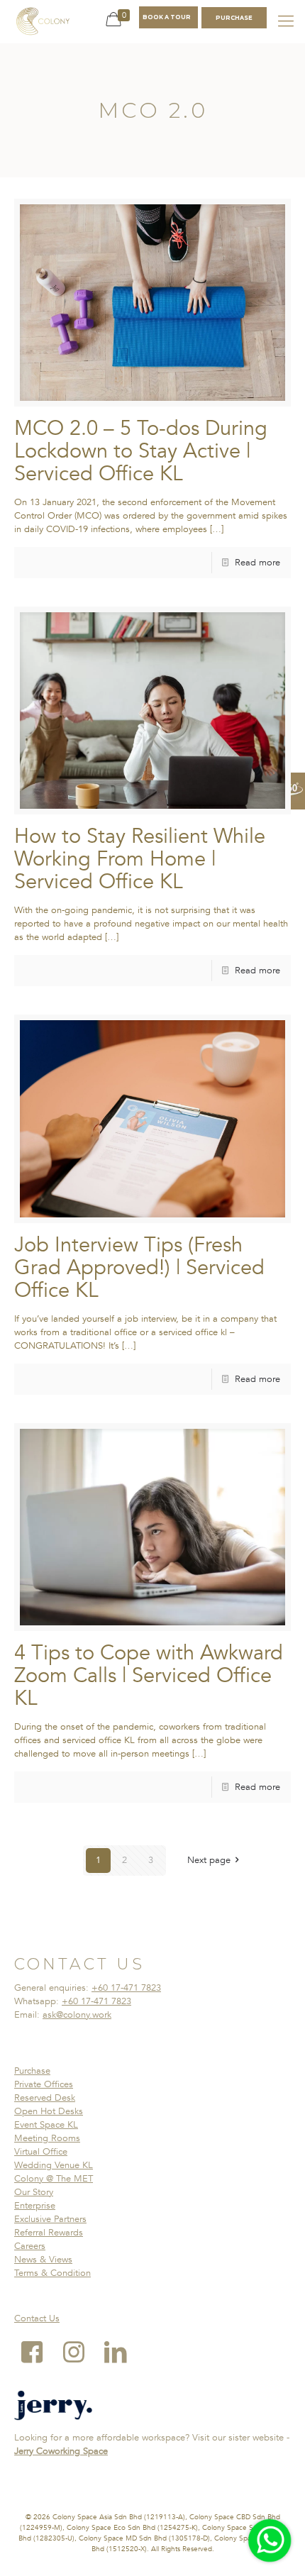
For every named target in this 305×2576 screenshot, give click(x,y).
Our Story (34, 2192)
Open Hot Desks (49, 2111)
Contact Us (37, 2318)
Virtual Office (41, 2152)
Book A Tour (167, 17)
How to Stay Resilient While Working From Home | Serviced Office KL (140, 859)
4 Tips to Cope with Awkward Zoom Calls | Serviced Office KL (149, 1676)
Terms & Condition (52, 2273)
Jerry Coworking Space (61, 2451)
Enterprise (35, 2206)
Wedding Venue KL (54, 2165)
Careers (30, 2246)
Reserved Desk (45, 2098)
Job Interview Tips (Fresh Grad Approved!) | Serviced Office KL (139, 1268)
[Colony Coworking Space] (43, 21)
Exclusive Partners (50, 2219)
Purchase (32, 2071)
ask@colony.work (77, 2015)
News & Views (43, 2260)
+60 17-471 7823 (126, 1988)
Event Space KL (46, 2125)
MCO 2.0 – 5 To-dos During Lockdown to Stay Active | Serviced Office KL (141, 451)
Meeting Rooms (47, 2138)
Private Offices (44, 2084)
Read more (257, 563)
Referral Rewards (49, 2233)
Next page (209, 1860)
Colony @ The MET (54, 2179)
